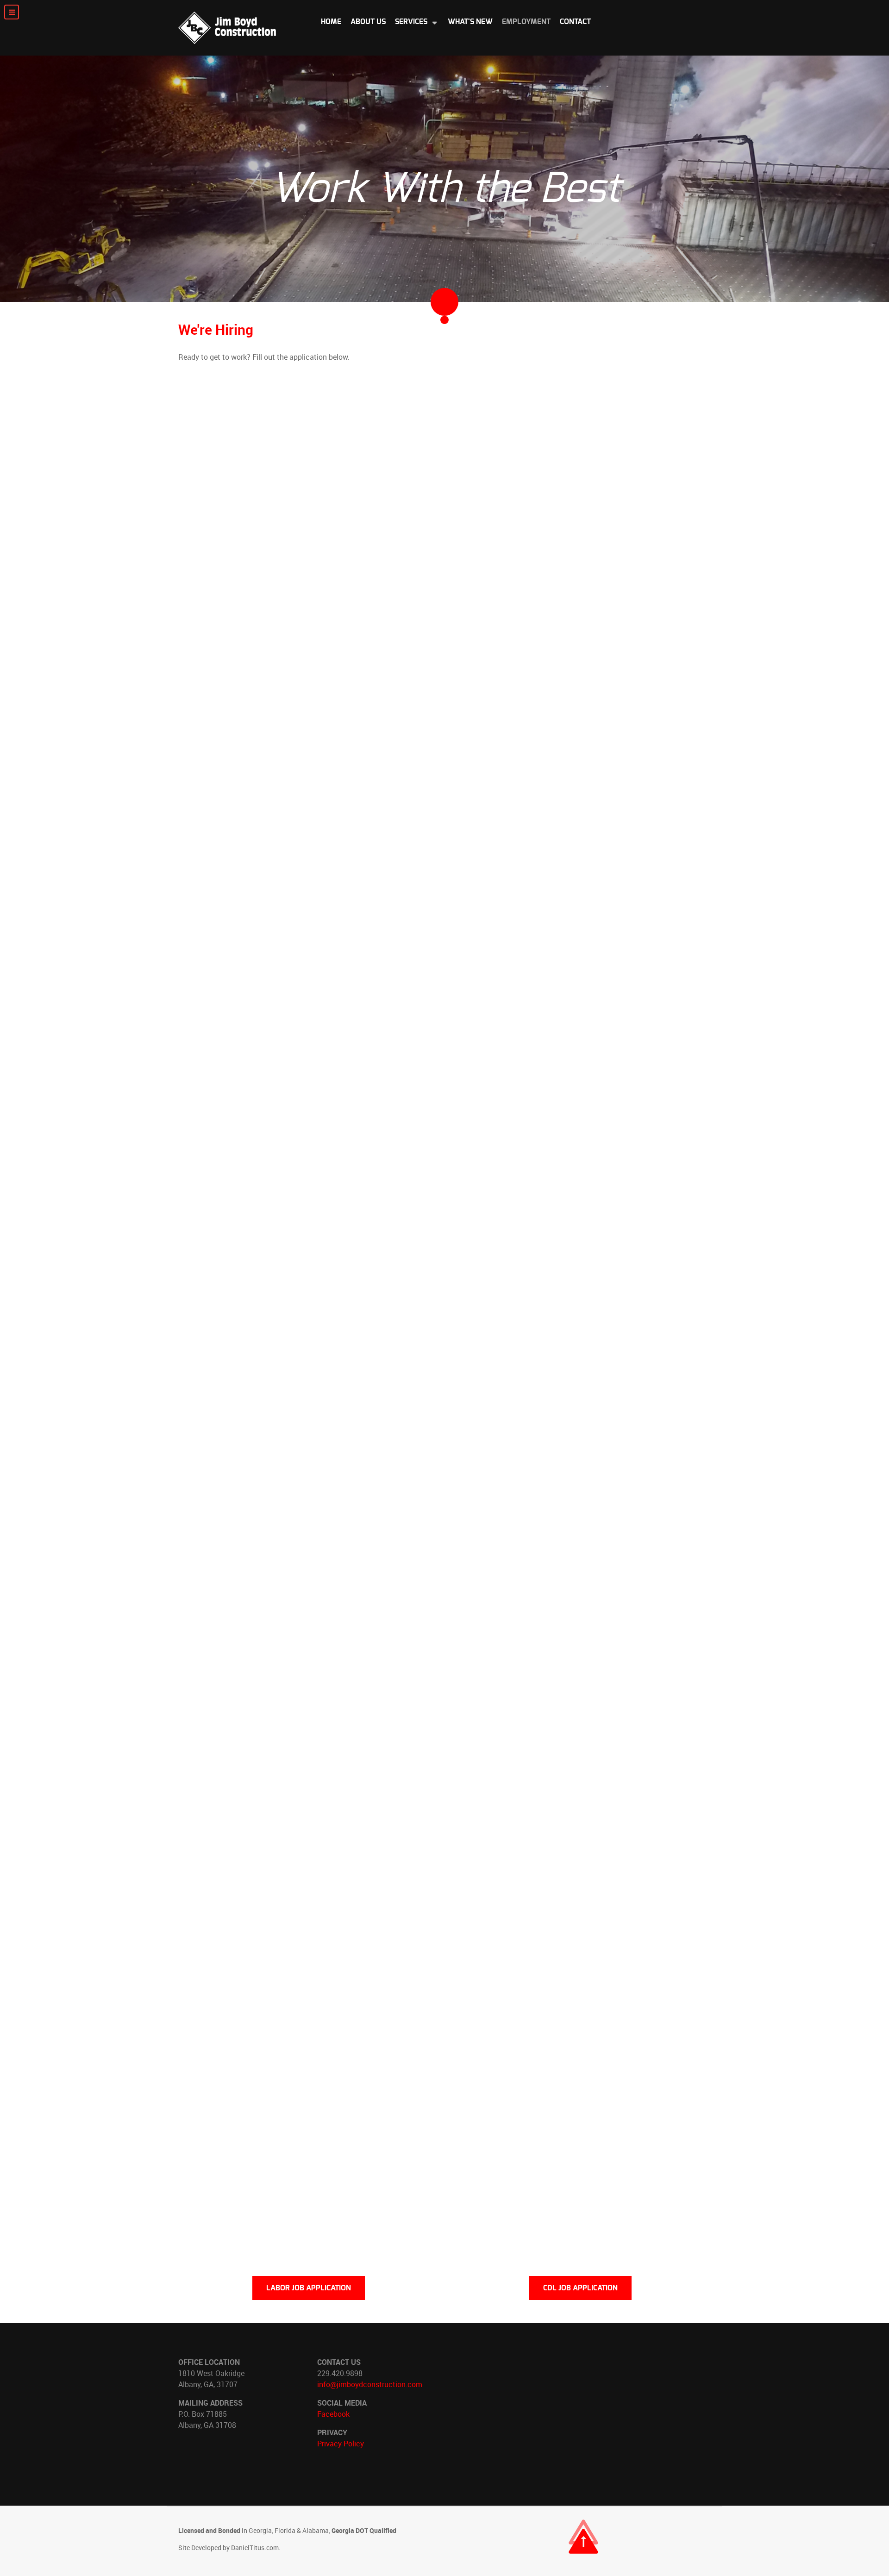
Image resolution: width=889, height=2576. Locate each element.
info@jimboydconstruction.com (370, 2384)
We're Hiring (216, 329)
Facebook (333, 2414)
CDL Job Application (580, 2288)
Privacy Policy (341, 2444)
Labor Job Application (309, 2288)
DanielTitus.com (255, 2548)
